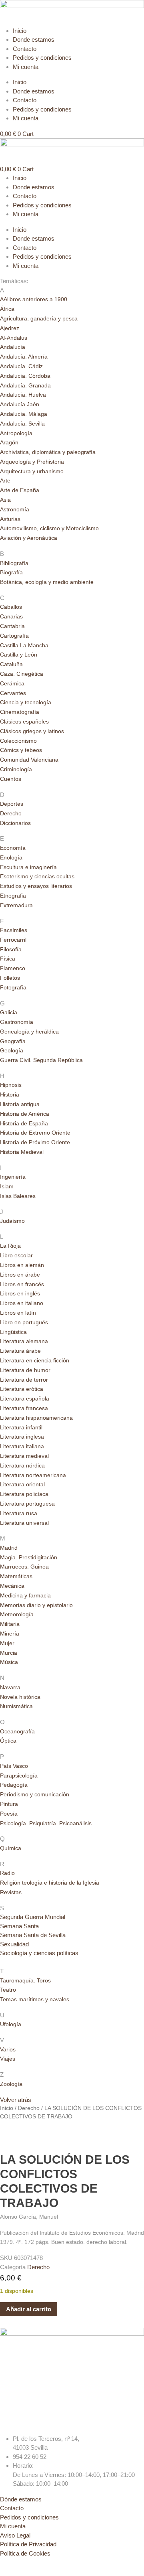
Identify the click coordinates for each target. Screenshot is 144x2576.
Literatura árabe (20, 1351)
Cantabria (12, 626)
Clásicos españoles (24, 722)
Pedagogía (14, 1785)
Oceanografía (17, 1731)
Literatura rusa (19, 1513)
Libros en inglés (20, 1293)
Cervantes (13, 693)
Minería (10, 1634)
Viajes (8, 2059)
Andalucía (13, 347)
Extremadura (16, 905)
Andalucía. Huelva (23, 395)
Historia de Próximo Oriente (35, 1142)
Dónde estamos (21, 2499)
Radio (7, 1873)
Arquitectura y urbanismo (32, 471)
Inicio (20, 31)
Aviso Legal (15, 2535)
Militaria (10, 1624)
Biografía (11, 572)
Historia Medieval (22, 1152)
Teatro (8, 1990)
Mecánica (12, 1586)
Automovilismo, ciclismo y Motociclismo (49, 528)
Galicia (9, 1012)
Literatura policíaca (24, 1494)
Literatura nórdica (22, 1465)
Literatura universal (24, 1523)
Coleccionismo (18, 741)
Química (11, 1848)
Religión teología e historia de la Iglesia (50, 1883)
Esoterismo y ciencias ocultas (37, 876)
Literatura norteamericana (33, 1475)
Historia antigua (20, 1104)
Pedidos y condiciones (42, 58)
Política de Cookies (25, 2553)
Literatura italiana (22, 1446)
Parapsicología (19, 1775)
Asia (5, 500)
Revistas (11, 1892)
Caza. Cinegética (22, 674)
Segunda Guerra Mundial (33, 1917)
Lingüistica (13, 1332)
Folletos (10, 978)
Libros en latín (18, 1313)
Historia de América (25, 1114)
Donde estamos (34, 40)
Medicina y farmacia (25, 1595)
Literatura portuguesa (27, 1504)
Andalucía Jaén (20, 404)
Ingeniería (13, 1177)
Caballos (11, 607)
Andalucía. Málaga (24, 414)
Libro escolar (16, 1255)
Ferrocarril (13, 940)
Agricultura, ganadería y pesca (39, 318)
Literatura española (25, 1398)
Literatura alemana (24, 1341)
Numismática (16, 1706)
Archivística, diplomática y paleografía (48, 452)
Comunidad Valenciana (29, 760)
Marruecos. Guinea (24, 1567)
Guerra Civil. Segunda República (41, 1060)
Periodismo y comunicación (35, 1794)
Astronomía (15, 509)
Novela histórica (20, 1697)
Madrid (9, 1548)
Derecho (11, 813)
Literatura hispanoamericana (36, 1418)
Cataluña (11, 664)
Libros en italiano (22, 1303)
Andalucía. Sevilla (22, 424)
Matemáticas (16, 1576)
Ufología (11, 2024)
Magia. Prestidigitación (29, 1557)
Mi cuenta (26, 67)
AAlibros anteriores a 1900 (34, 299)
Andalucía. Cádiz (21, 366)
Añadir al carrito (29, 2309)
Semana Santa (19, 1926)
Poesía (9, 1814)
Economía (13, 848)
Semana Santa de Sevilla (33, 1935)
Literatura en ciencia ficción (35, 1360)
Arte (5, 480)
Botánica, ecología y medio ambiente (47, 582)
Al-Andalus (14, 338)
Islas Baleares (18, 1196)
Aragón (9, 442)
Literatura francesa (24, 1408)
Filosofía (11, 949)
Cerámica (12, 683)
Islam (7, 1186)
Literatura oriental (22, 1484)
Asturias (10, 519)
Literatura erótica (22, 1389)
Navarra (10, 1687)
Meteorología (17, 1614)
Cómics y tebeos (21, 750)
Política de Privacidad (28, 2544)
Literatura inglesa (22, 1437)
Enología (11, 857)
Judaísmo (12, 1221)
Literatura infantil (21, 1427)
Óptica (8, 1741)
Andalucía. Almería (24, 357)
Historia (10, 1094)
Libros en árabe (20, 1275)
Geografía (13, 1041)
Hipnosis (11, 1085)
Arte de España (20, 490)
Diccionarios (15, 823)
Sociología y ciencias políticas (39, 1953)
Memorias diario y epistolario (36, 1605)
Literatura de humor (25, 1370)
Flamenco (13, 968)
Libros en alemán (22, 1265)
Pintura (9, 1804)
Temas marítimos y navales (35, 1999)
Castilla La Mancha (24, 645)
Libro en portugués (24, 1322)
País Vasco (14, 1766)
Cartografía (14, 636)
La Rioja (10, 1246)
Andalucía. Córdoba (25, 376)
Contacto (25, 49)
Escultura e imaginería (28, 867)
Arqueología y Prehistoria (32, 462)
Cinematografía (20, 712)
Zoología (11, 2084)
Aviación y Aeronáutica (29, 538)
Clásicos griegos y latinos (32, 731)
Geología (12, 1050)
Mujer (7, 1643)
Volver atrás (16, 2100)
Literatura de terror (24, 1380)
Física (8, 959)
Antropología (16, 433)
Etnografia (13, 896)
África (7, 309)
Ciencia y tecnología (26, 702)
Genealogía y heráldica (29, 1032)
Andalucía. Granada (25, 385)
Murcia (9, 1653)
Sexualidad (14, 1944)
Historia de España (24, 1123)
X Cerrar (11, 2571)
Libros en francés (22, 1284)
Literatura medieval (24, 1456)
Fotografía (13, 987)
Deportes (12, 804)
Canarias (11, 616)
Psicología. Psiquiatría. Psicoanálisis (46, 1823)
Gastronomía (17, 1022)
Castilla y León (19, 655)
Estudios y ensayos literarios (36, 886)
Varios (8, 2049)
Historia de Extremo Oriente (35, 1133)
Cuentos (11, 779)
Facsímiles (14, 930)
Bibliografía (14, 563)
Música (9, 1662)
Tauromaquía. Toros (25, 1980)
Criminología (16, 769)
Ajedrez (10, 328)
